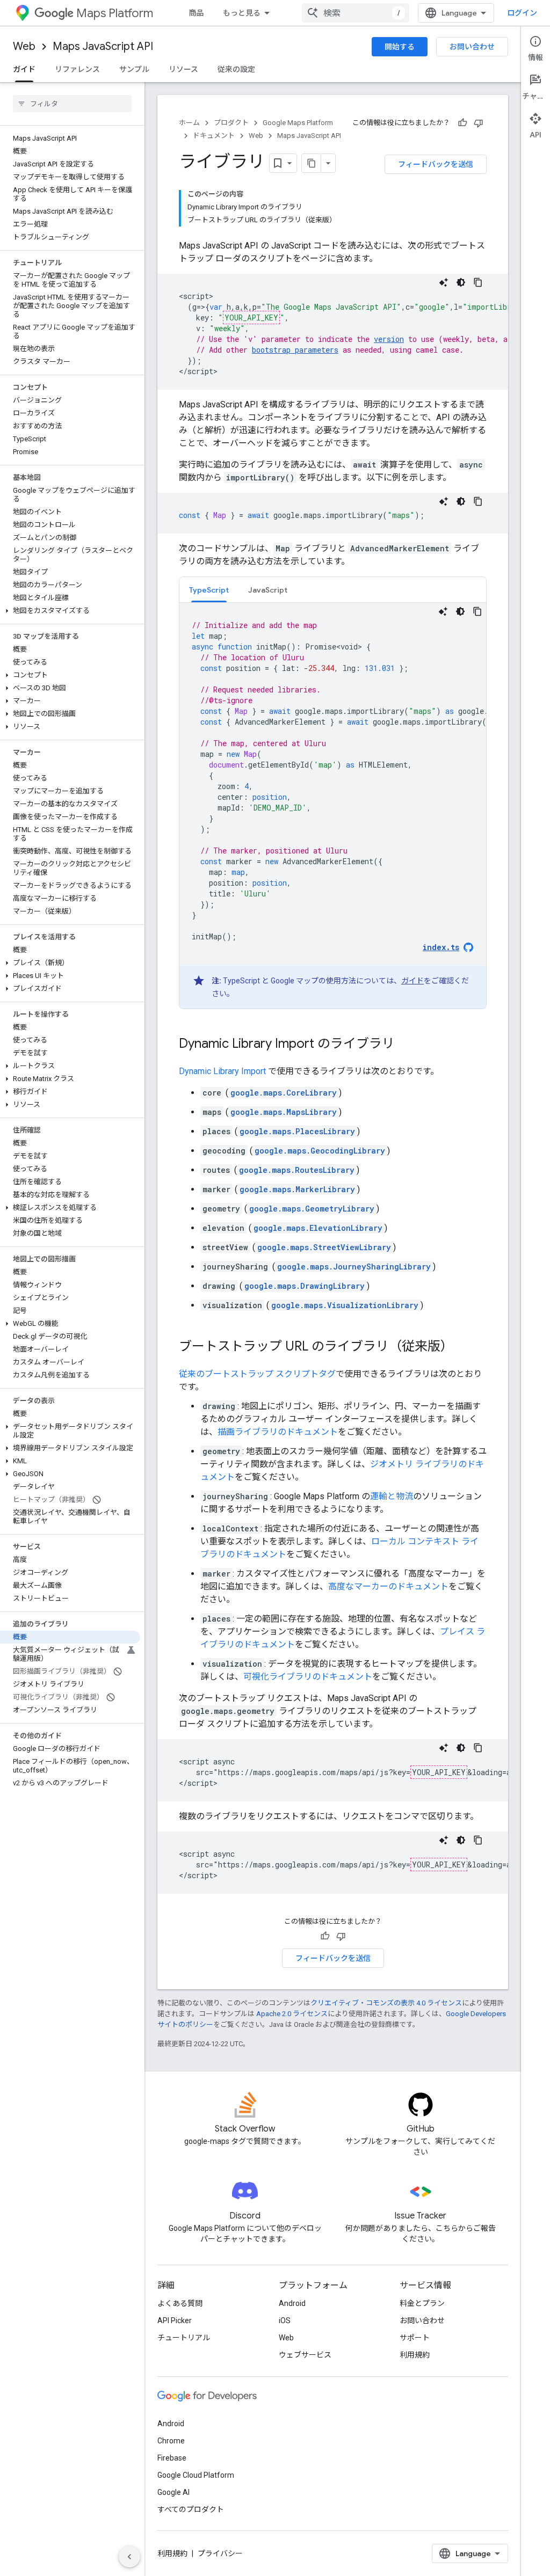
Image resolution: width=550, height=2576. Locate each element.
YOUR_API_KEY (251, 318)
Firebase (172, 2458)
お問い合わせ (472, 47)
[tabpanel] (333, 806)
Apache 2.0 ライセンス (292, 2014)
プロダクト (231, 123)
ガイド (24, 69)
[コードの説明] (444, 282)
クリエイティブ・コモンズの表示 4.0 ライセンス (386, 2003)
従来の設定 (236, 69)
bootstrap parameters (295, 350)
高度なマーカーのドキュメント (388, 1586)
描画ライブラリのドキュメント (278, 1432)
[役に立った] (462, 123)
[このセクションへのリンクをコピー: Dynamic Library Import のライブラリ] (406, 1045)
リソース (183, 69)
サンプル (134, 69)
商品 (196, 13)
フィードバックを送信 (436, 164)
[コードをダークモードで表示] (461, 282)
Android (292, 2303)
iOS (285, 2320)
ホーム (189, 123)
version (389, 339)
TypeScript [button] (209, 590)
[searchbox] (72, 104)
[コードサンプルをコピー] (478, 282)
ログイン (522, 13)
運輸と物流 (392, 1496)
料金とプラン (422, 2303)
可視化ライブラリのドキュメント (308, 1677)
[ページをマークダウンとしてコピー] (312, 163)
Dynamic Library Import (222, 1071)
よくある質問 (180, 2303)
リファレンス (77, 69)
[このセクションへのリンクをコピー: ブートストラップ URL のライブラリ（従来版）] (464, 1347)
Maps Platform (115, 13)
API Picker (175, 2320)
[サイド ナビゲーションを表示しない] (129, 2557)
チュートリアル (184, 2338)
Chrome (171, 2441)
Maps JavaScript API (103, 46)
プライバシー (220, 2553)
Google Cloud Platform (196, 2475)
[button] (70, 611)
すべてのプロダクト (191, 2509)
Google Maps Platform (298, 123)
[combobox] (356, 13)
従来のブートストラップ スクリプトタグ (257, 1374)
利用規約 (415, 2355)
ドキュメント (214, 136)
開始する (400, 47)
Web (24, 46)
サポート (415, 2338)
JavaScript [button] (268, 590)
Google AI (173, 2492)
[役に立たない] (479, 123)
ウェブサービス (305, 2355)
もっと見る (242, 13)
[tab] (209, 590)
